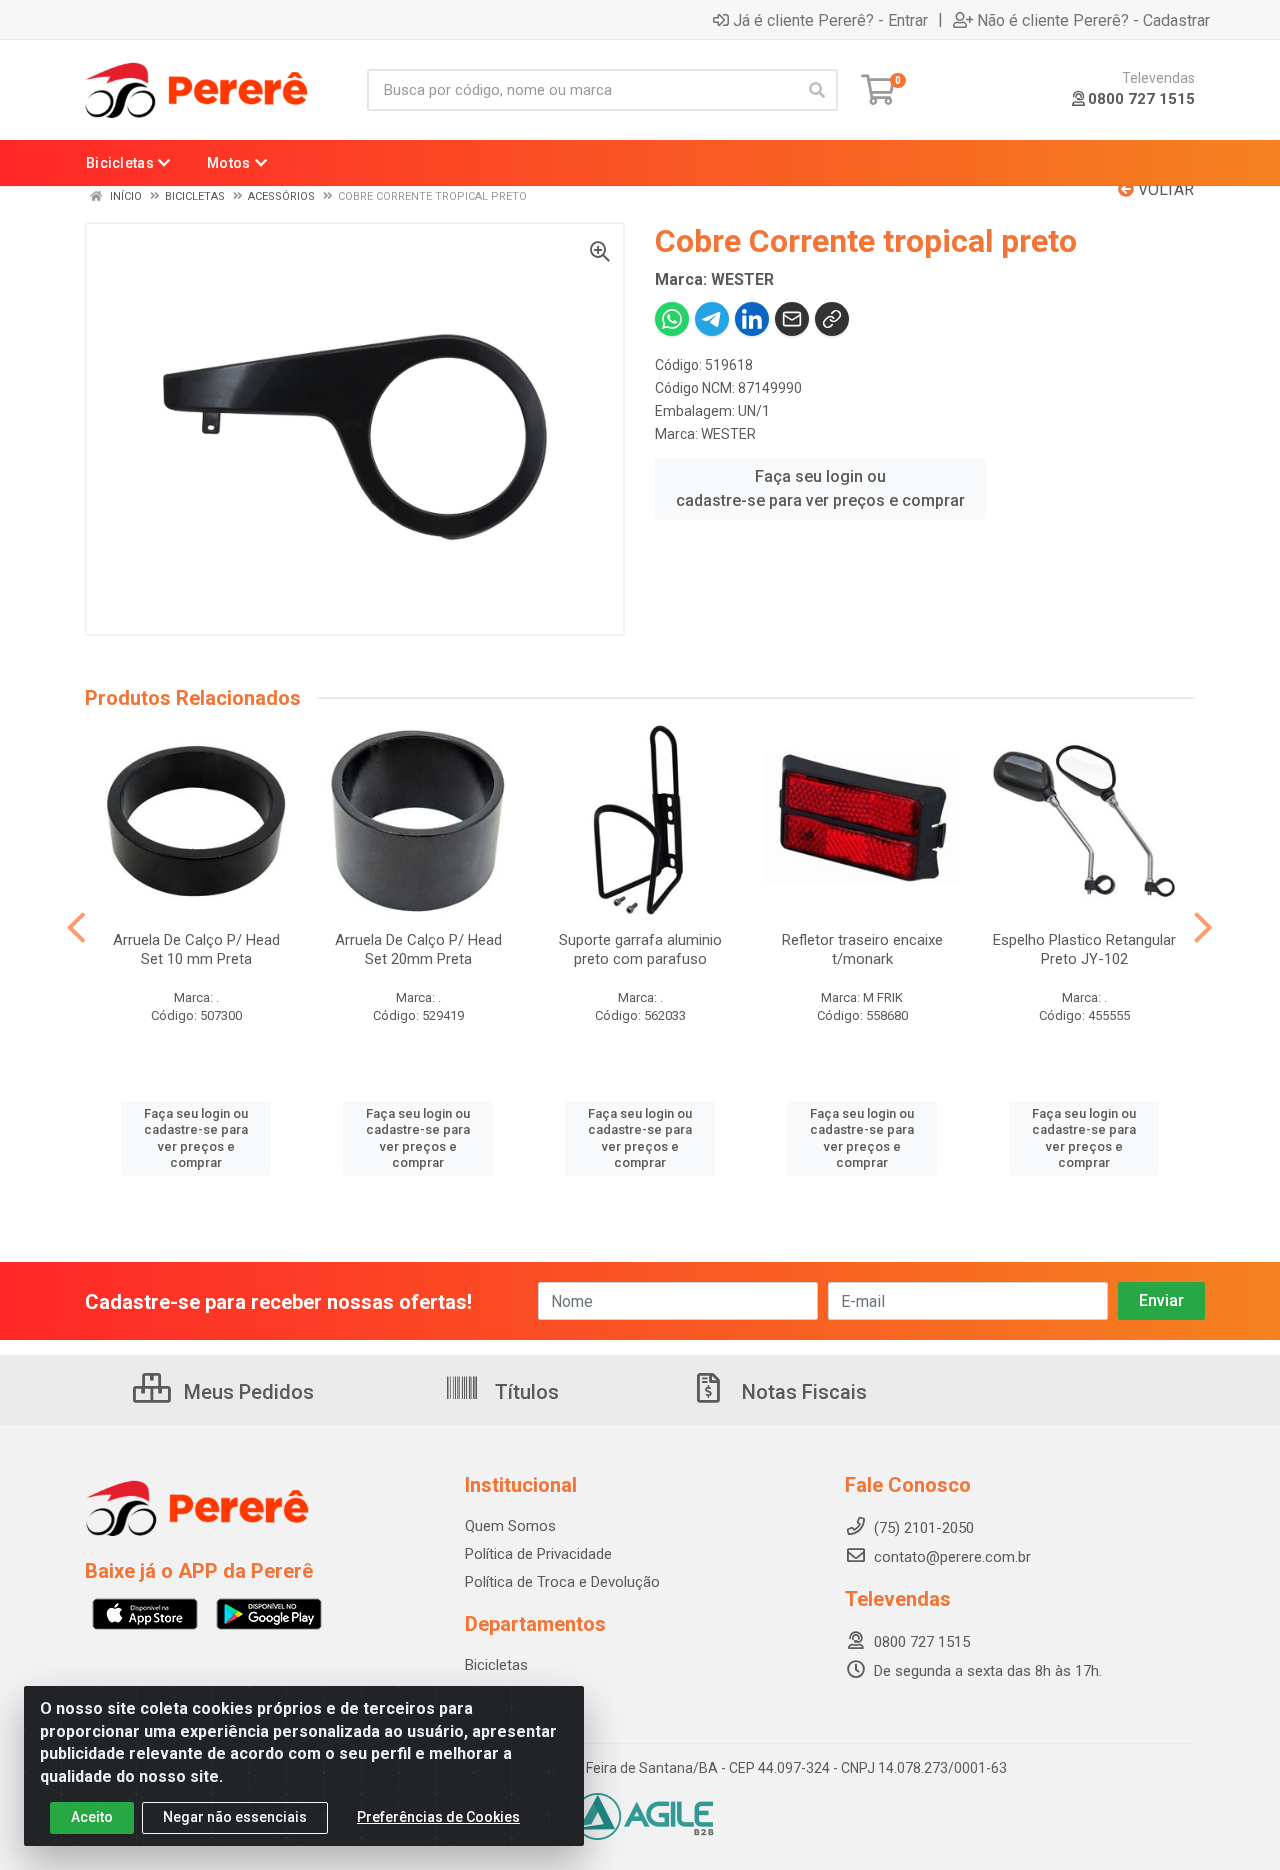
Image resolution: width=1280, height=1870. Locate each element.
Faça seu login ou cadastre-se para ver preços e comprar (820, 488)
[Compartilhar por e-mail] (792, 319)
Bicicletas (496, 1665)
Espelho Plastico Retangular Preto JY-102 (1084, 949)
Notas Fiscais (802, 1392)
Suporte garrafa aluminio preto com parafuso (640, 949)
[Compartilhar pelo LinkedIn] (752, 319)
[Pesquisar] (817, 90)
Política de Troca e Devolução (562, 1582)
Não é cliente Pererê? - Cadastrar (1093, 20)
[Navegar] (76, 928)
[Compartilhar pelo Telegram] (712, 319)
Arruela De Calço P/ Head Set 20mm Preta (418, 949)
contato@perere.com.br (952, 1557)
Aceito (92, 1817)
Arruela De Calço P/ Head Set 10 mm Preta (196, 949)
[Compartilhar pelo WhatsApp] (672, 319)
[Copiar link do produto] (832, 319)
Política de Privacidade (538, 1554)
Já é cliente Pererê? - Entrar (830, 20)
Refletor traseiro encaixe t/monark (862, 949)
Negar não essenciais (235, 1817)
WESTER (728, 434)
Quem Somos (510, 1526)
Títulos (524, 1392)
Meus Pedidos (246, 1392)
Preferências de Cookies (438, 1817)
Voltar (1164, 189)
